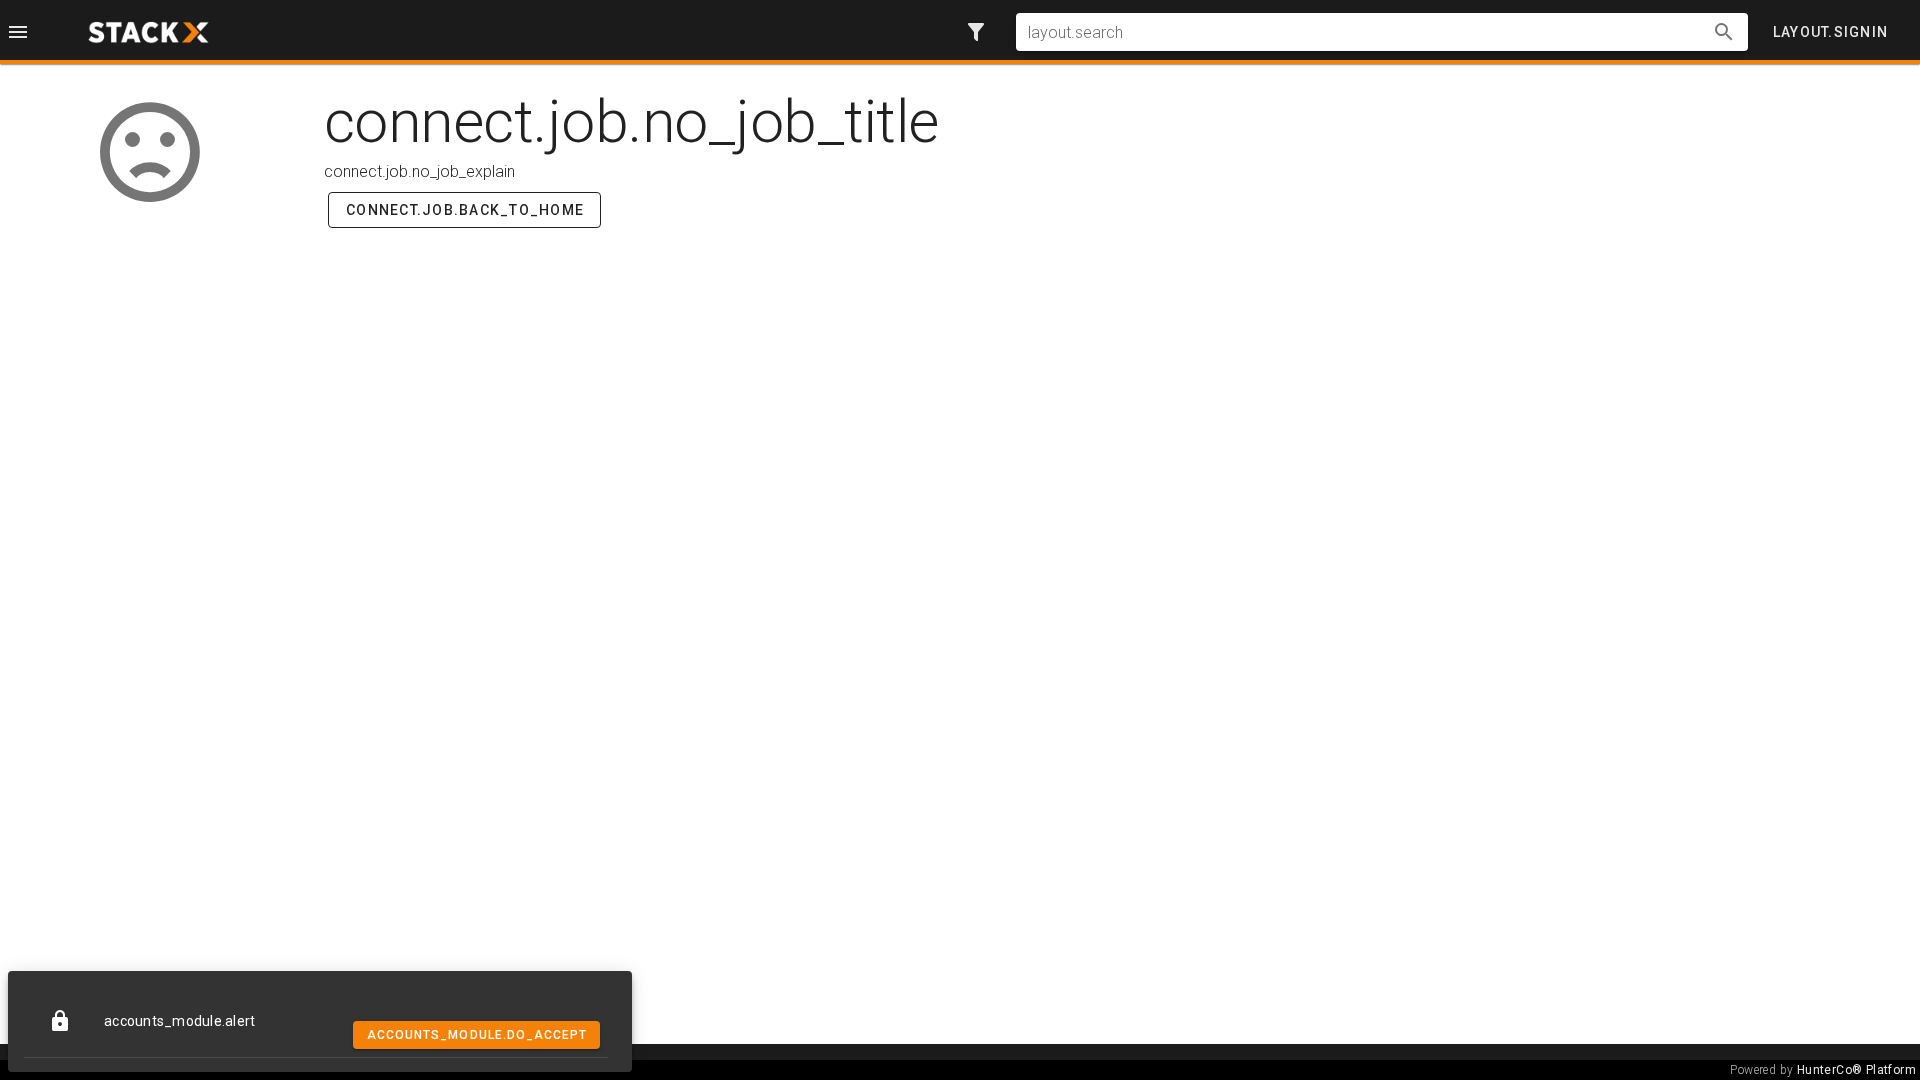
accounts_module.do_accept (477, 1035)
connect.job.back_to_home (465, 210)
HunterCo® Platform (1856, 1070)
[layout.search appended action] (1724, 32)
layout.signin (1830, 32)
